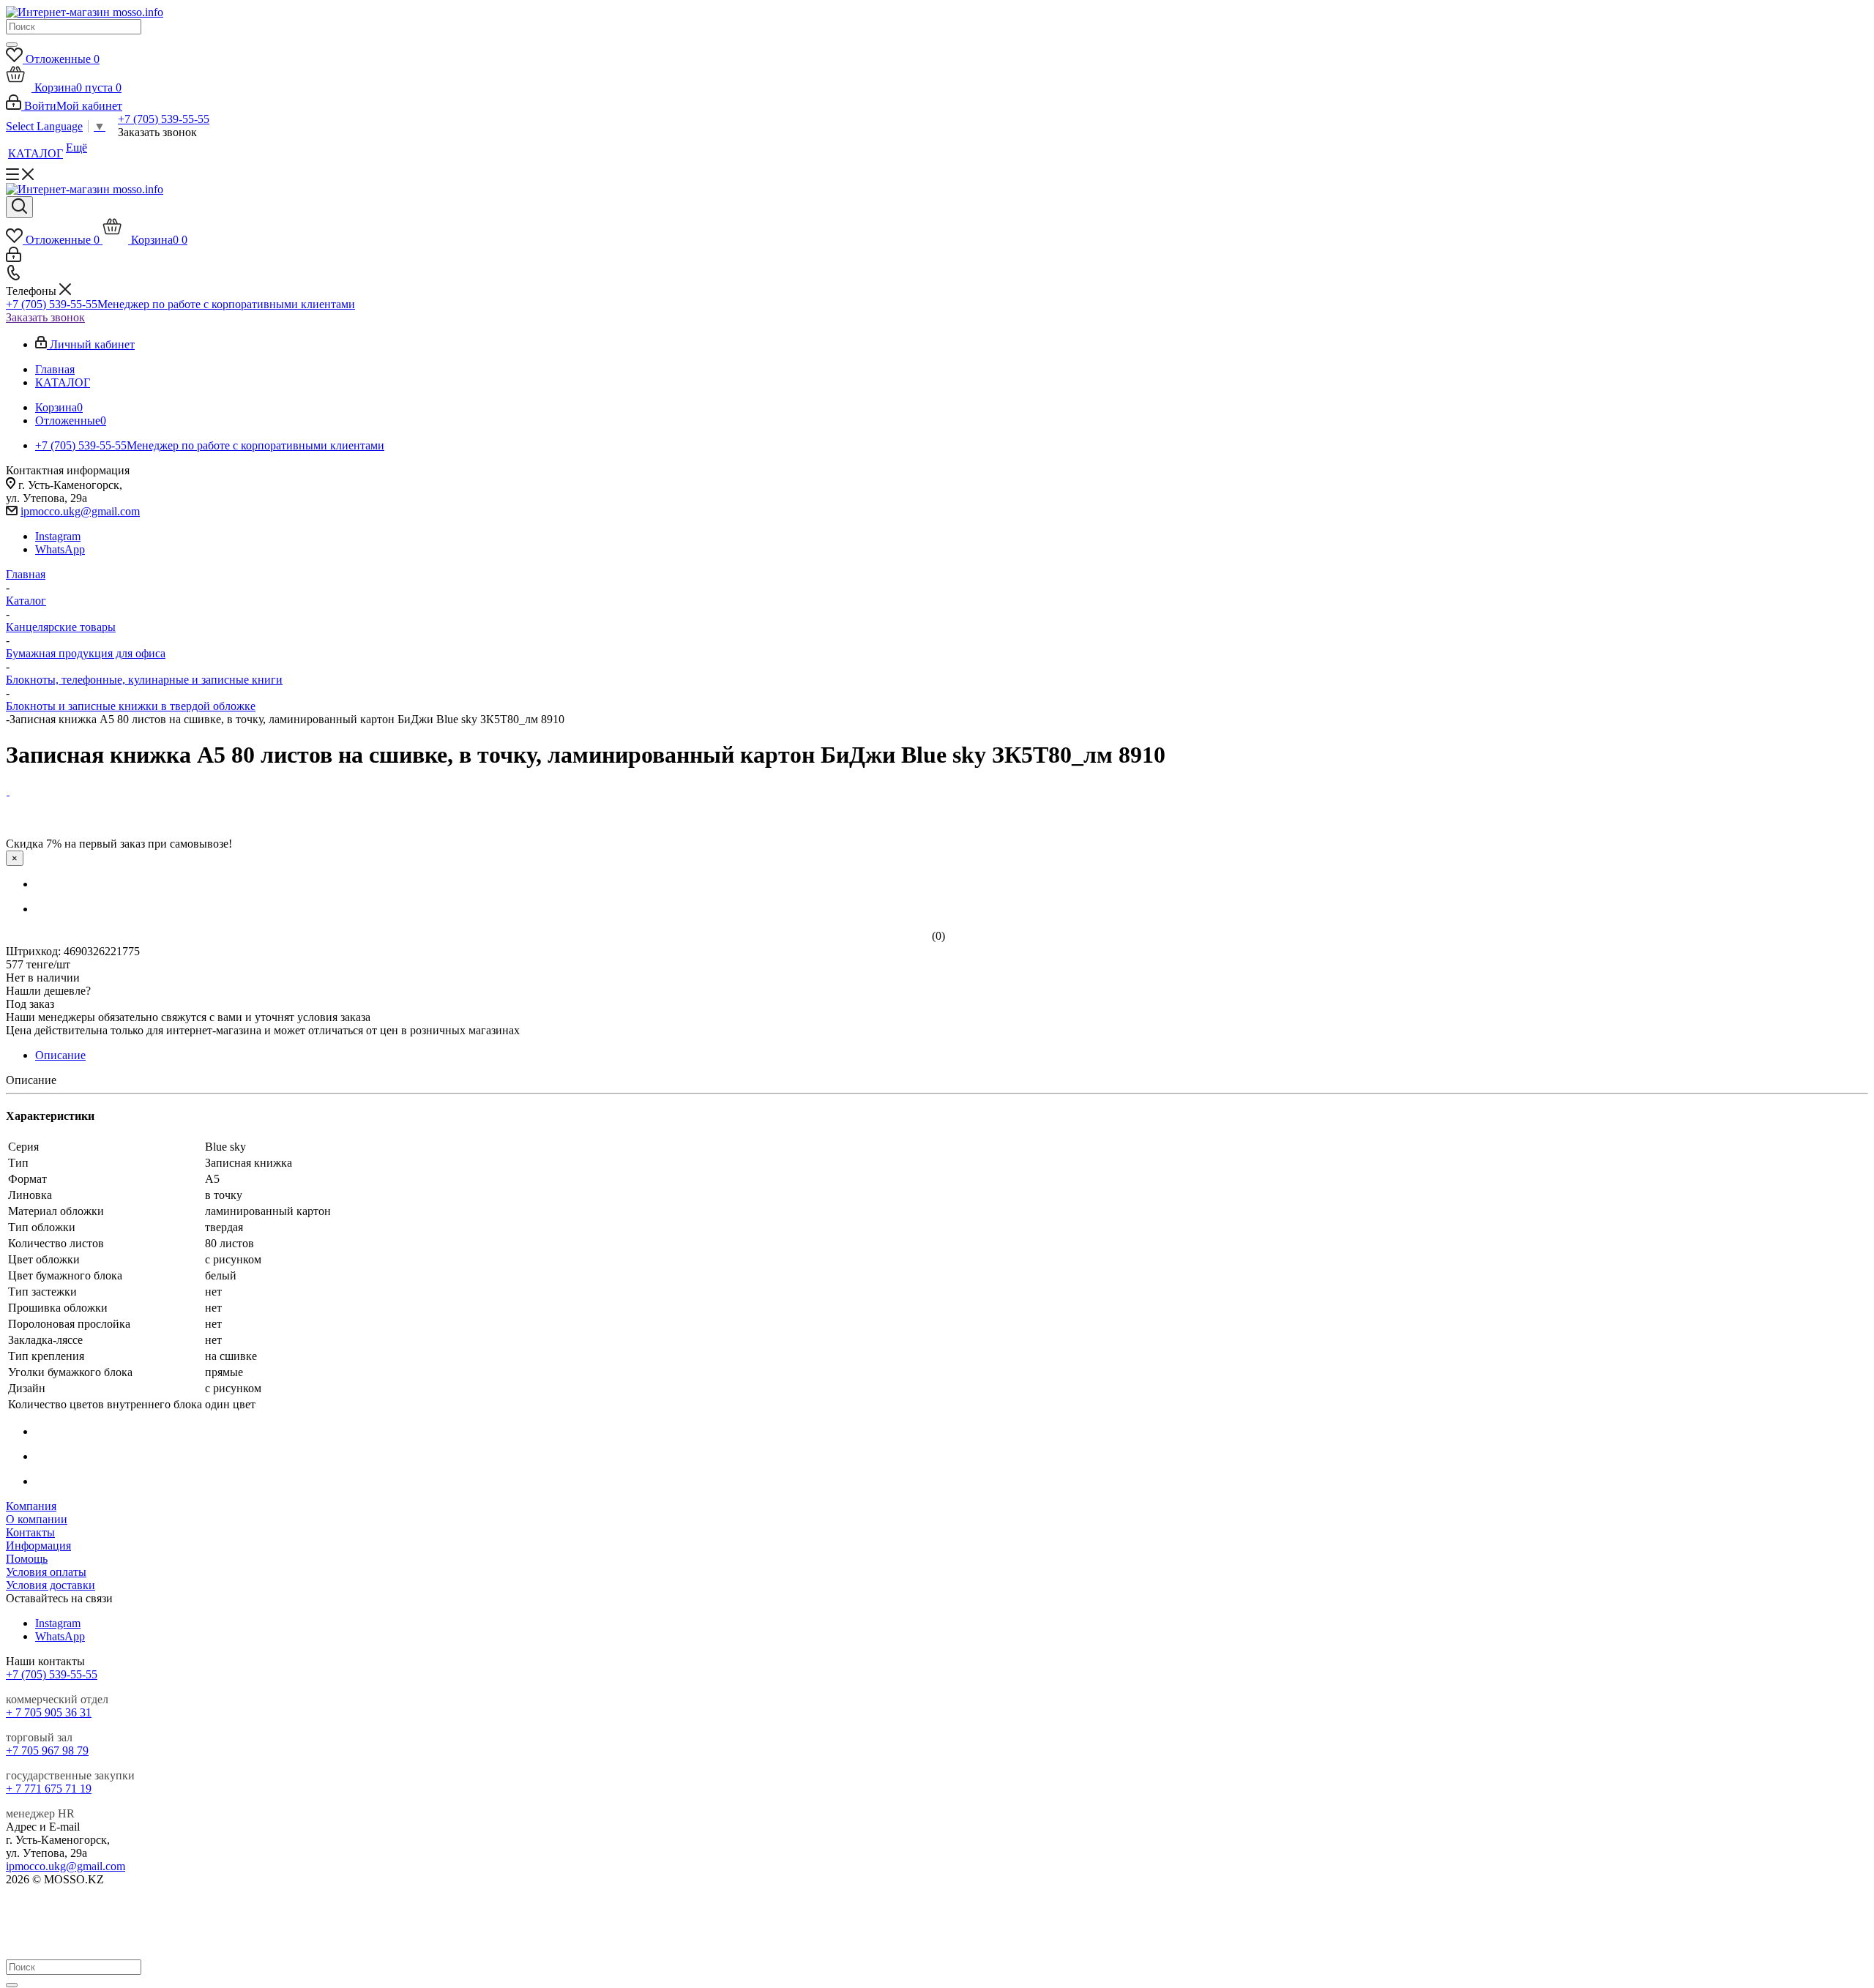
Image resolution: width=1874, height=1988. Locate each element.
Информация (38, 1546)
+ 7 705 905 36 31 (49, 1712)
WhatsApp (60, 549)
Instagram (58, 536)
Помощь (27, 1559)
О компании (37, 1519)
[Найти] (12, 45)
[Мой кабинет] (14, 258)
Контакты (30, 1532)
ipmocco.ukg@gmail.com (80, 511)
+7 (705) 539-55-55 (164, 119)
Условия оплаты (46, 1572)
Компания (31, 1506)
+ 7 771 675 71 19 (49, 1789)
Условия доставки (51, 1585)
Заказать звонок (45, 317)
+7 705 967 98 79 (47, 1750)
